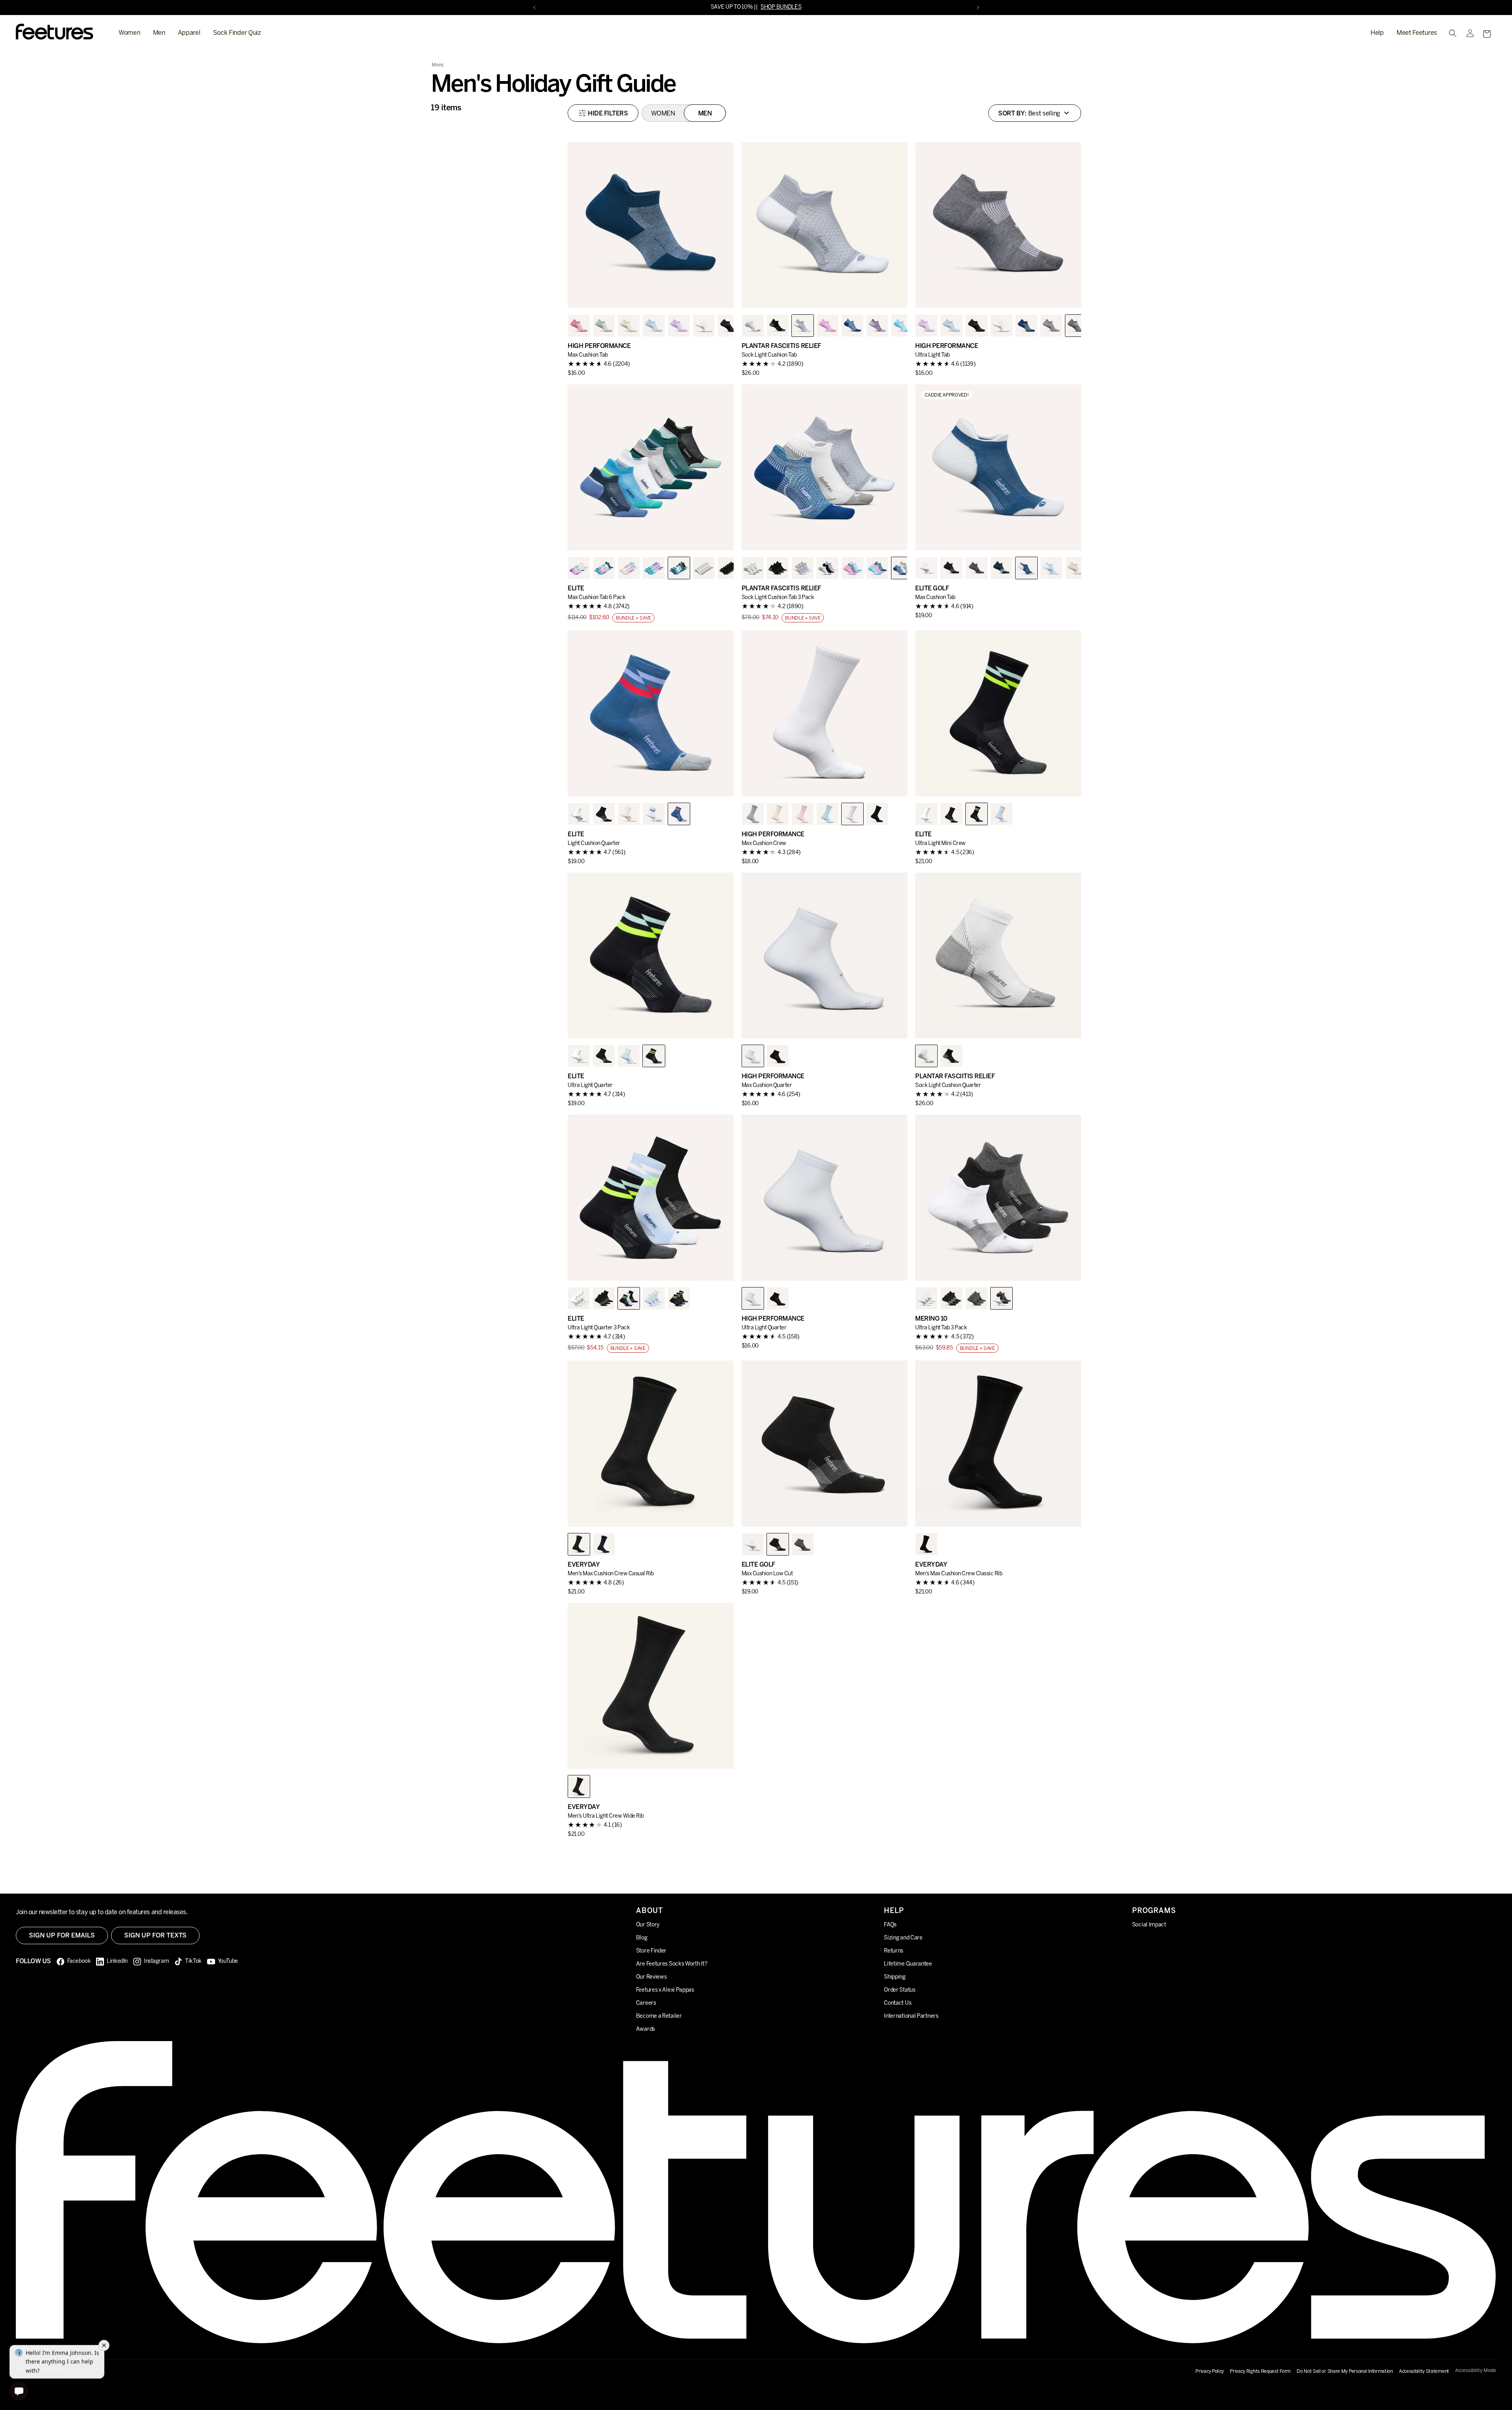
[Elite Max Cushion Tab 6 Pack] (651, 467)
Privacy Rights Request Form (1260, 2371)
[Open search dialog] (1453, 33)
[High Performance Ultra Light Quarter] (825, 1198)
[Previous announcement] (534, 8)
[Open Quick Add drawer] (718, 292)
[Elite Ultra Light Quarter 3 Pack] (651, 1198)
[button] (1487, 34)
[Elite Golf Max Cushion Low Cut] (825, 1444)
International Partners (911, 2016)
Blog (642, 1938)
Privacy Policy (1210, 2371)
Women (129, 33)
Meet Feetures (1417, 33)
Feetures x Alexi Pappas (665, 1990)
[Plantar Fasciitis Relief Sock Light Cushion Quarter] (998, 956)
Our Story (648, 1925)
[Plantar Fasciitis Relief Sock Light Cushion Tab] (825, 225)
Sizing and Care (903, 1938)
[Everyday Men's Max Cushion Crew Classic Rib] (998, 1444)
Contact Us (898, 2003)
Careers (646, 2003)
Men (159, 33)
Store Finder (651, 1951)
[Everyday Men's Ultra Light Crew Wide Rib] (651, 1686)
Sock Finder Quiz (237, 33)
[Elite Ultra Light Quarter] (651, 956)
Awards (646, 2029)
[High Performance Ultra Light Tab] (998, 225)
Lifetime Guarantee (908, 1964)
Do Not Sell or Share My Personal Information (1345, 2371)
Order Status (899, 1990)
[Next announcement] (978, 8)
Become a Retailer (659, 2016)
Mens (438, 65)
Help (1377, 33)
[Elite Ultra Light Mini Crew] (998, 713)
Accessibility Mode (1476, 2371)
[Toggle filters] (603, 113)
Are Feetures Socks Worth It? (672, 1964)
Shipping (895, 1977)
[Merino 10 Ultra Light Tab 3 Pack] (998, 1198)
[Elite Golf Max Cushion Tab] (998, 467)
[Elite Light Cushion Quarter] (651, 713)
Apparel (189, 33)
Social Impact (1149, 1925)
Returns (894, 1951)
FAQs (890, 1925)
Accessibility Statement (1424, 2371)
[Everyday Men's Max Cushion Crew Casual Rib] (651, 1444)
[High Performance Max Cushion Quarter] (825, 956)
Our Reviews (651, 1977)
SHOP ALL (802, 7)
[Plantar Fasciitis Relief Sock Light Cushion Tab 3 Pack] (825, 467)
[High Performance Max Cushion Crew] (825, 713)
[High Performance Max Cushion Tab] (651, 225)
